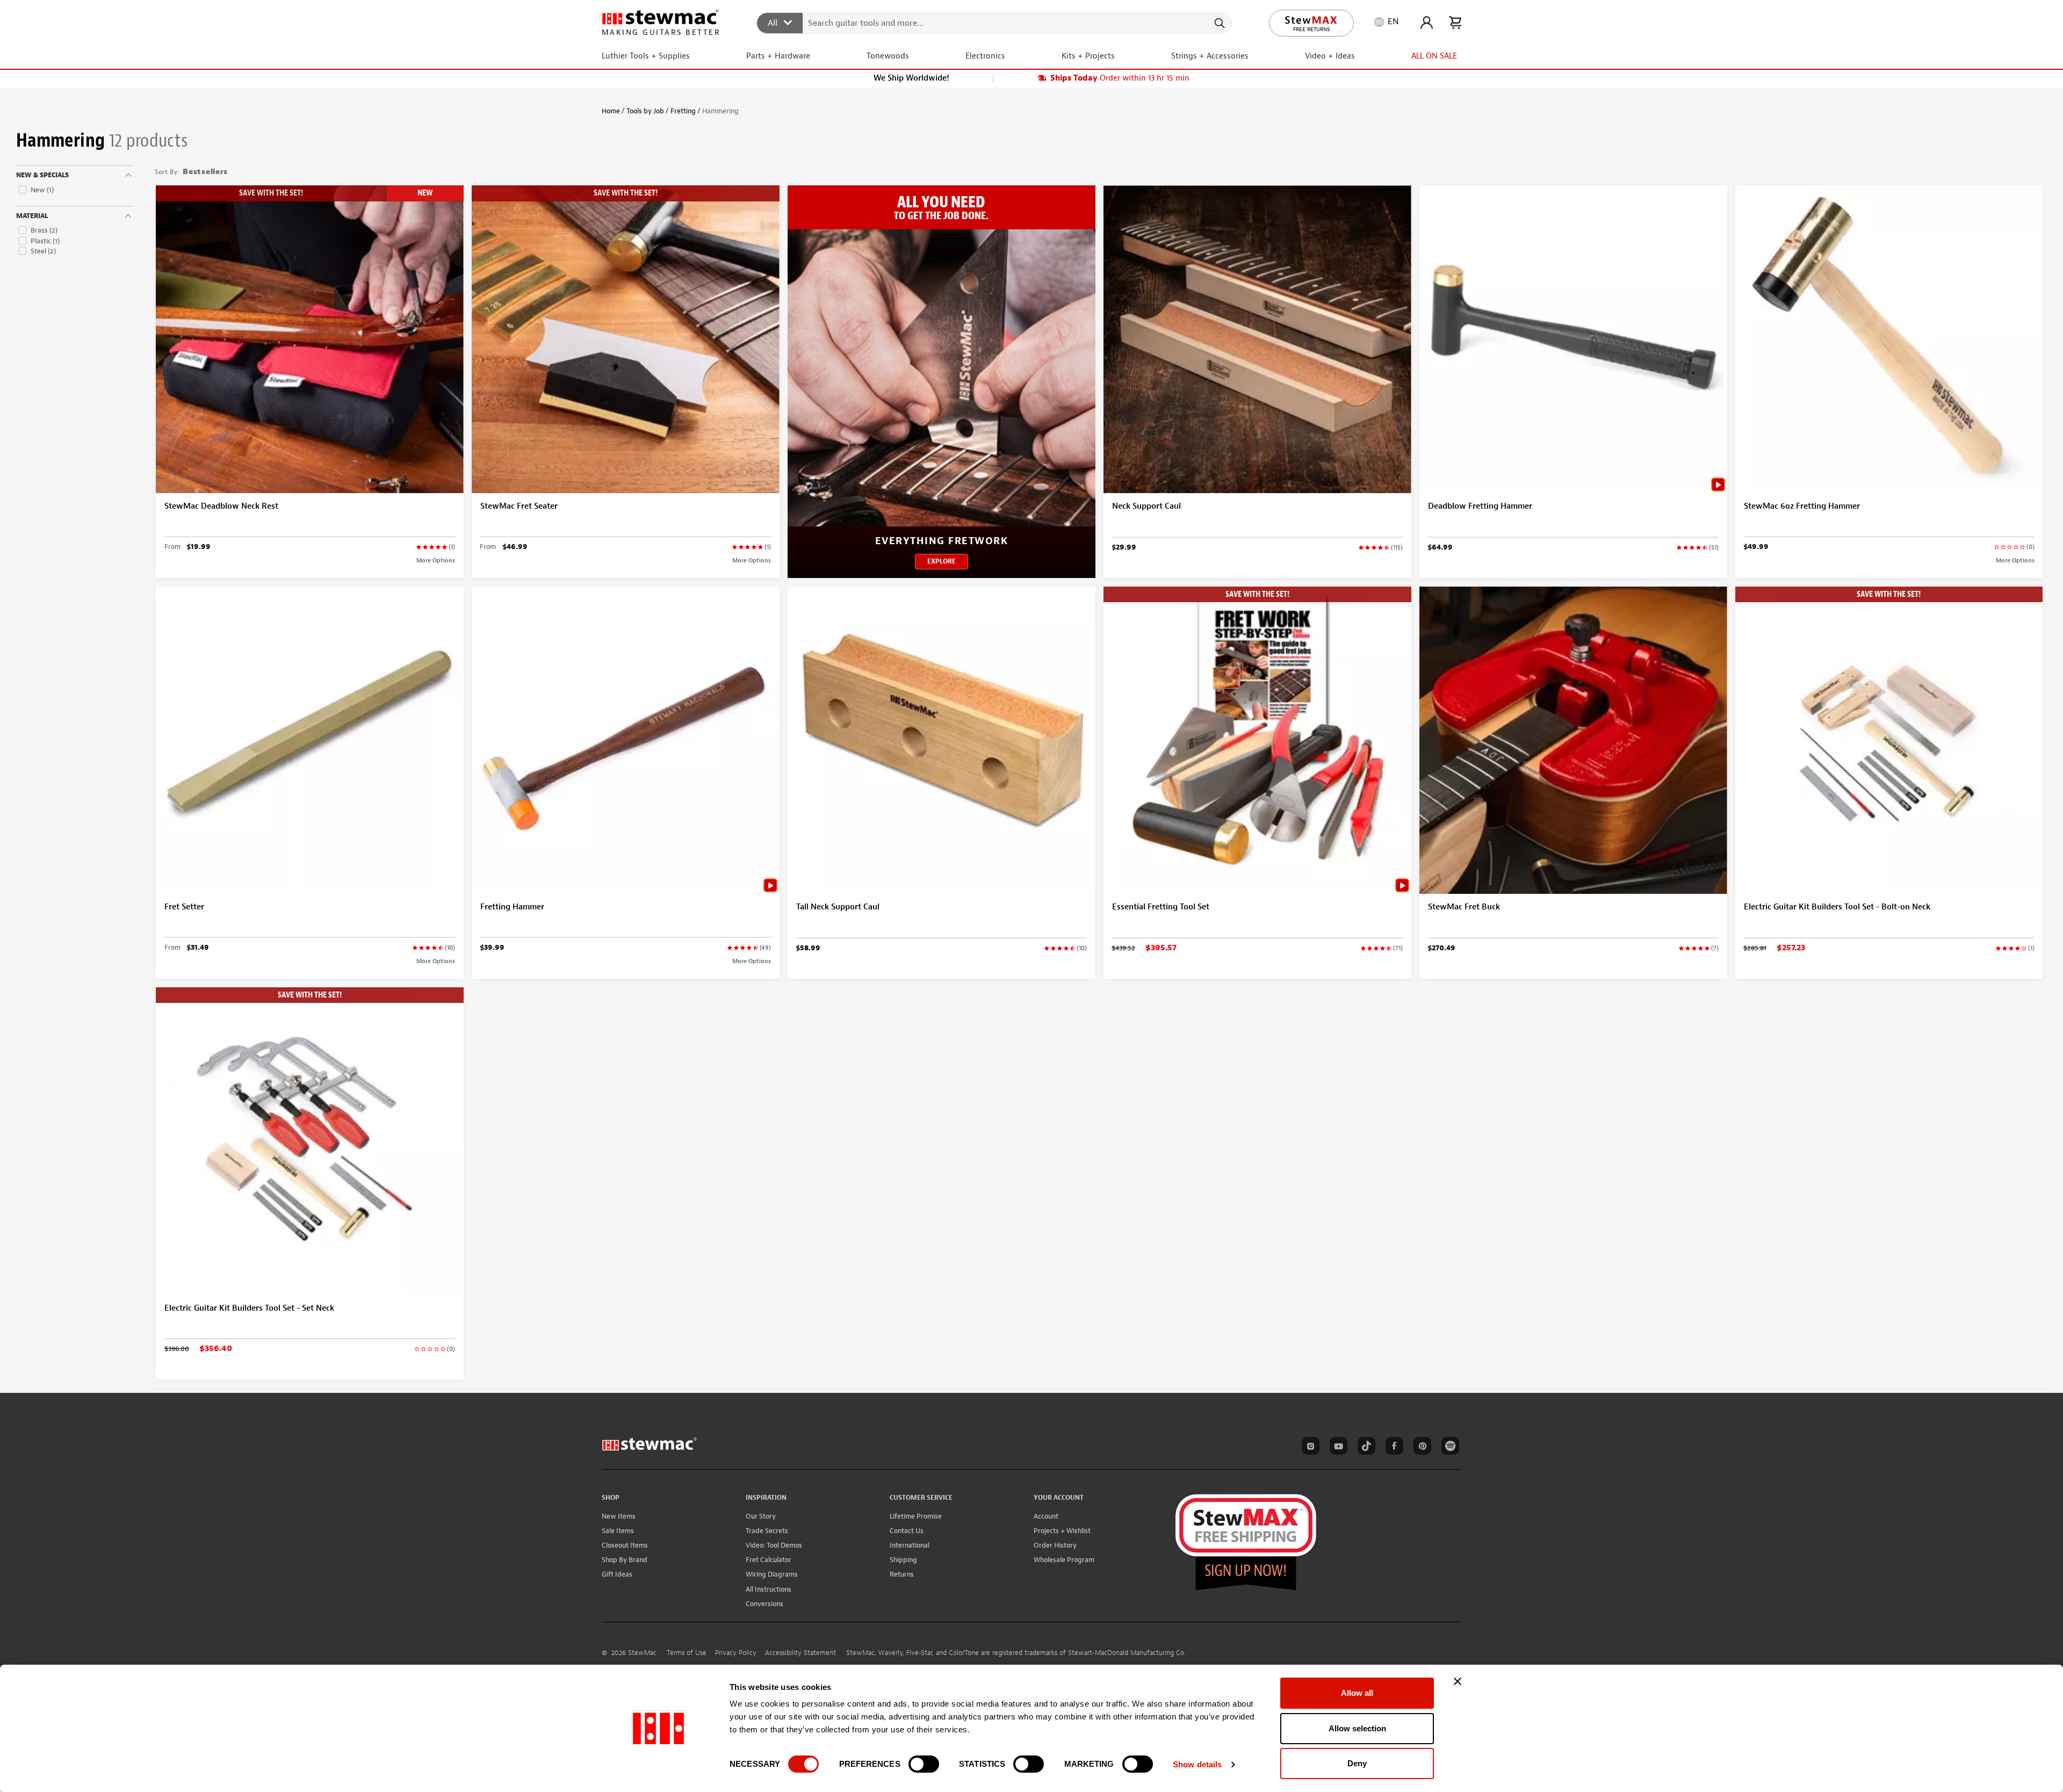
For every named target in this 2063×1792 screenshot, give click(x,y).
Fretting (683, 111)
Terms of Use (687, 1653)
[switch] (924, 1764)
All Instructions (769, 1589)
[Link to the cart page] (1455, 23)
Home (611, 111)
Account (1046, 1516)
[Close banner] (1458, 1681)
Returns (902, 1574)
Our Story (761, 1516)
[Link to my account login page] (1427, 23)
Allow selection (1357, 1728)
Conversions (764, 1604)
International (910, 1545)
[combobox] (995, 23)
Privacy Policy (736, 1653)
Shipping (903, 1560)
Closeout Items (625, 1545)
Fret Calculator (769, 1560)
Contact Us (907, 1531)
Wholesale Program (1064, 1560)
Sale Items (618, 1531)
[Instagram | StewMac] (1309, 1448)
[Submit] (1219, 23)
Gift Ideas (617, 1574)
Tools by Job (645, 111)
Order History (1055, 1545)
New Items (619, 1516)
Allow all (1357, 1693)
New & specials (42, 175)
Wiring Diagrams (772, 1574)
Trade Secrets (767, 1531)
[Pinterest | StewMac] (1420, 1448)
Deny (1357, 1763)
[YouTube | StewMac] (1337, 1448)
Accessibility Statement (800, 1653)
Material (32, 216)
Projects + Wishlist (1062, 1531)
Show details (1197, 1764)
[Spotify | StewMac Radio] (1448, 1448)
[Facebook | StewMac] (1393, 1448)
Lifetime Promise (916, 1516)
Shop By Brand (625, 1560)
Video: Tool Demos (774, 1545)
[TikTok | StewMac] (1365, 1448)
